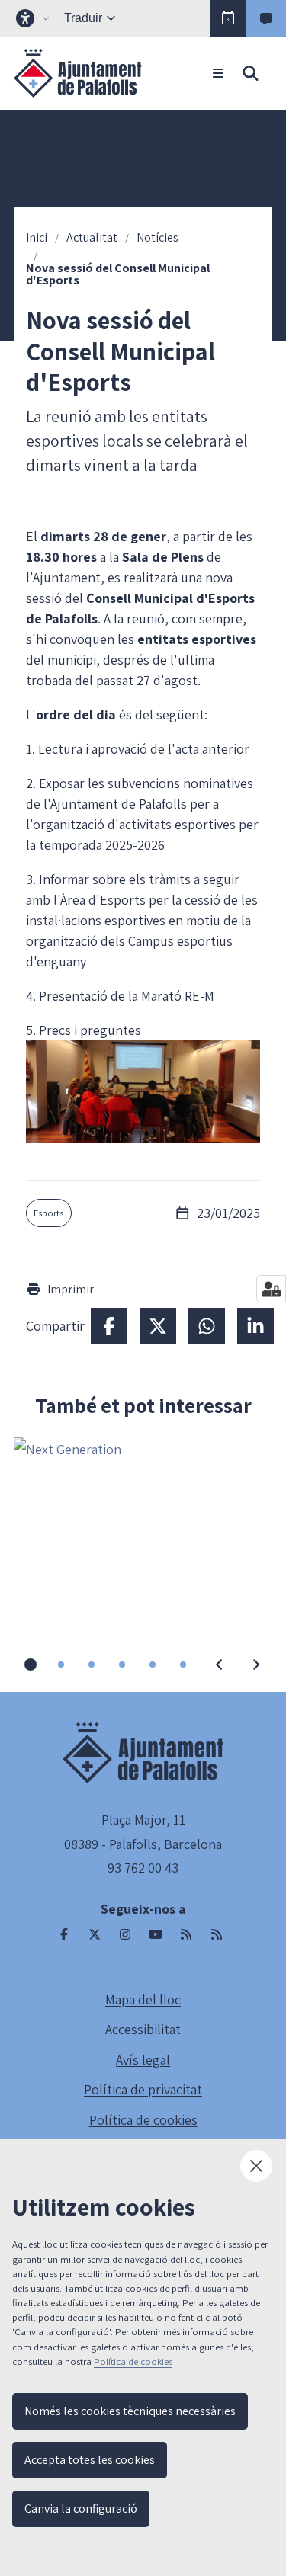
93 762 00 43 (143, 1868)
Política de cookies (143, 2120)
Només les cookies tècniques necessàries (130, 2411)
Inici (37, 238)
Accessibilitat (143, 2029)
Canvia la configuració (81, 2509)
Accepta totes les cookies (90, 2460)
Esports (48, 1213)
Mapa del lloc (143, 1999)
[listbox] (34, 18)
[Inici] (78, 73)
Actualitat (92, 238)
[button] (228, 18)
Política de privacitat (143, 2089)
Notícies (157, 238)
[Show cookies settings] (271, 1289)
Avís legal (143, 2060)
